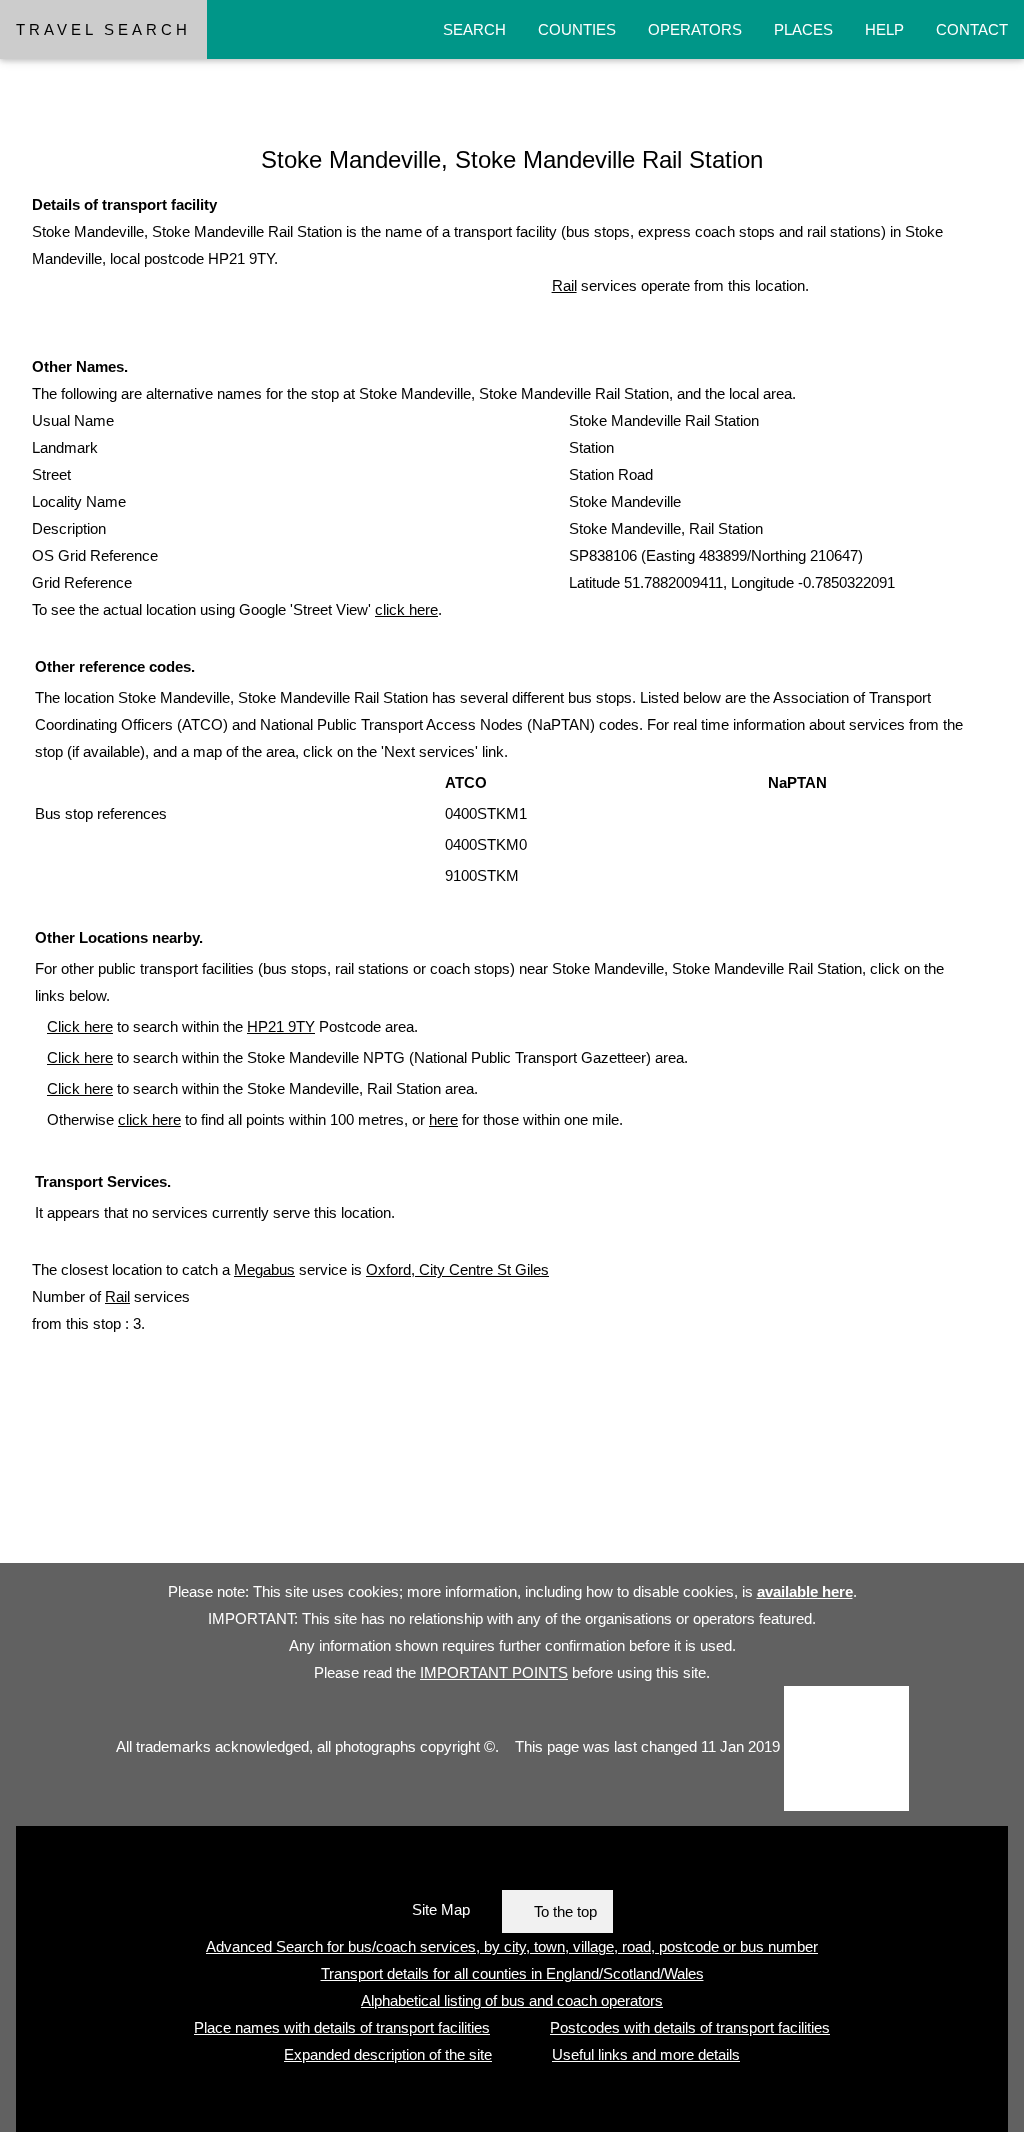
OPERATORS (695, 29)
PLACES (803, 29)
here (443, 1119)
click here (406, 609)
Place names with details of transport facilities (342, 2027)
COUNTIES (577, 29)
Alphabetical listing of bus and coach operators (512, 2000)
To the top (565, 1911)
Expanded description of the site (388, 2054)
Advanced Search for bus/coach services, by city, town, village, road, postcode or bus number (512, 1946)
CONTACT (972, 29)
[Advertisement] (364, 1510)
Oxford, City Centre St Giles (457, 1269)
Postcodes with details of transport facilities (690, 2027)
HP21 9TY (281, 1026)
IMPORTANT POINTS (494, 1672)
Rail (564, 285)
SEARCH (474, 29)
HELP (884, 29)
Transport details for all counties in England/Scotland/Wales (512, 1973)
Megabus (264, 1269)
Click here (80, 1026)
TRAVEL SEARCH (103, 29)
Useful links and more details (646, 2054)
